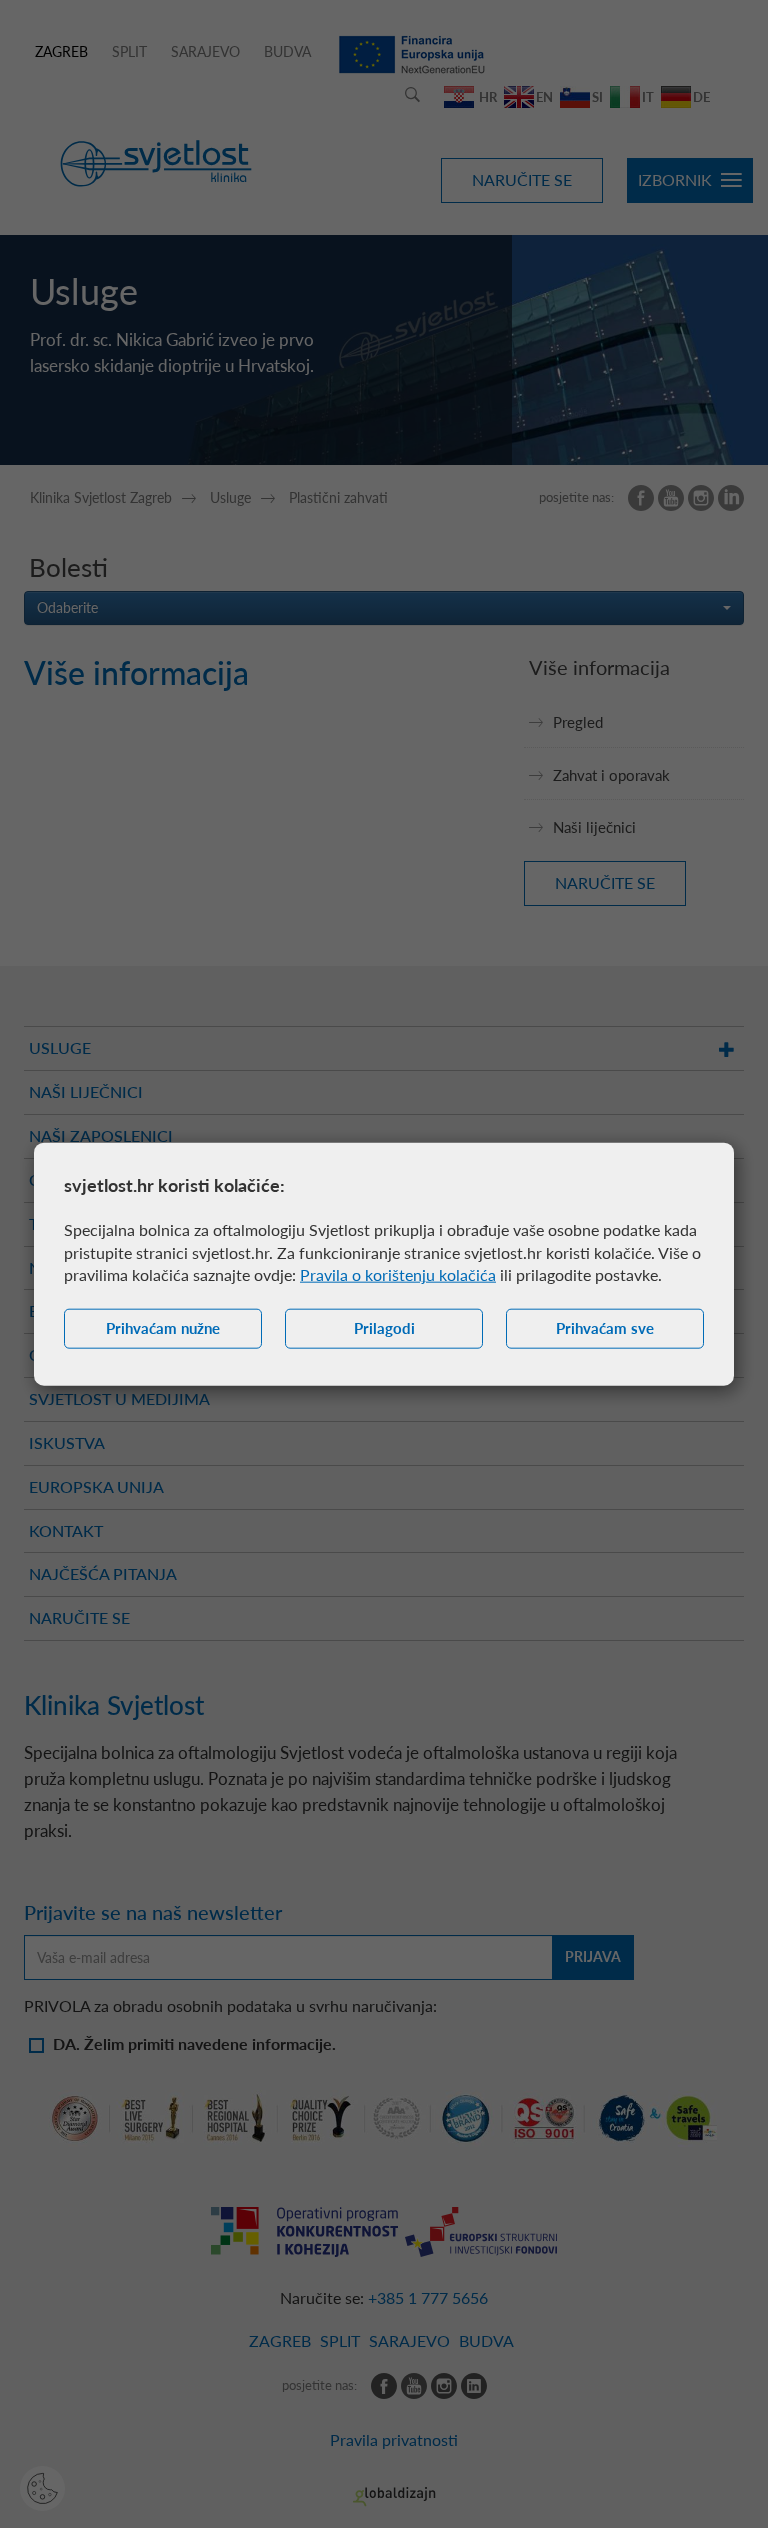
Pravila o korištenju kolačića (398, 1274)
